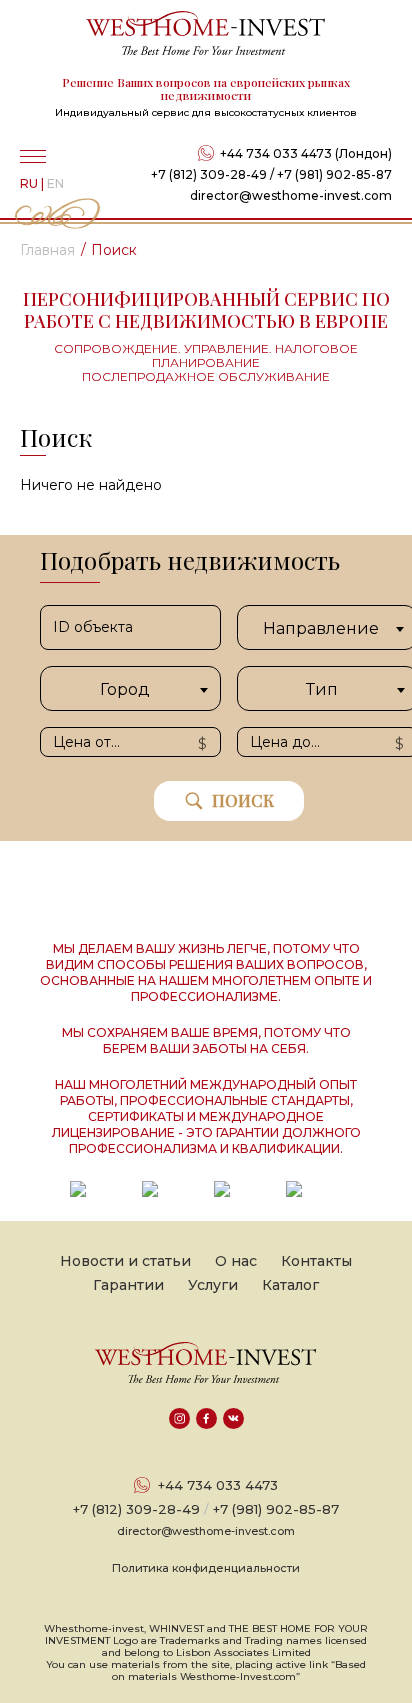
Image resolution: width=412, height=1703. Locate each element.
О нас (236, 1261)
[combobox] (130, 688)
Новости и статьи (125, 1261)
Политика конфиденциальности (206, 1568)
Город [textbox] (125, 689)
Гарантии (128, 1285)
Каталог (290, 1285)
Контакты (316, 1261)
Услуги (213, 1285)
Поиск (243, 800)
